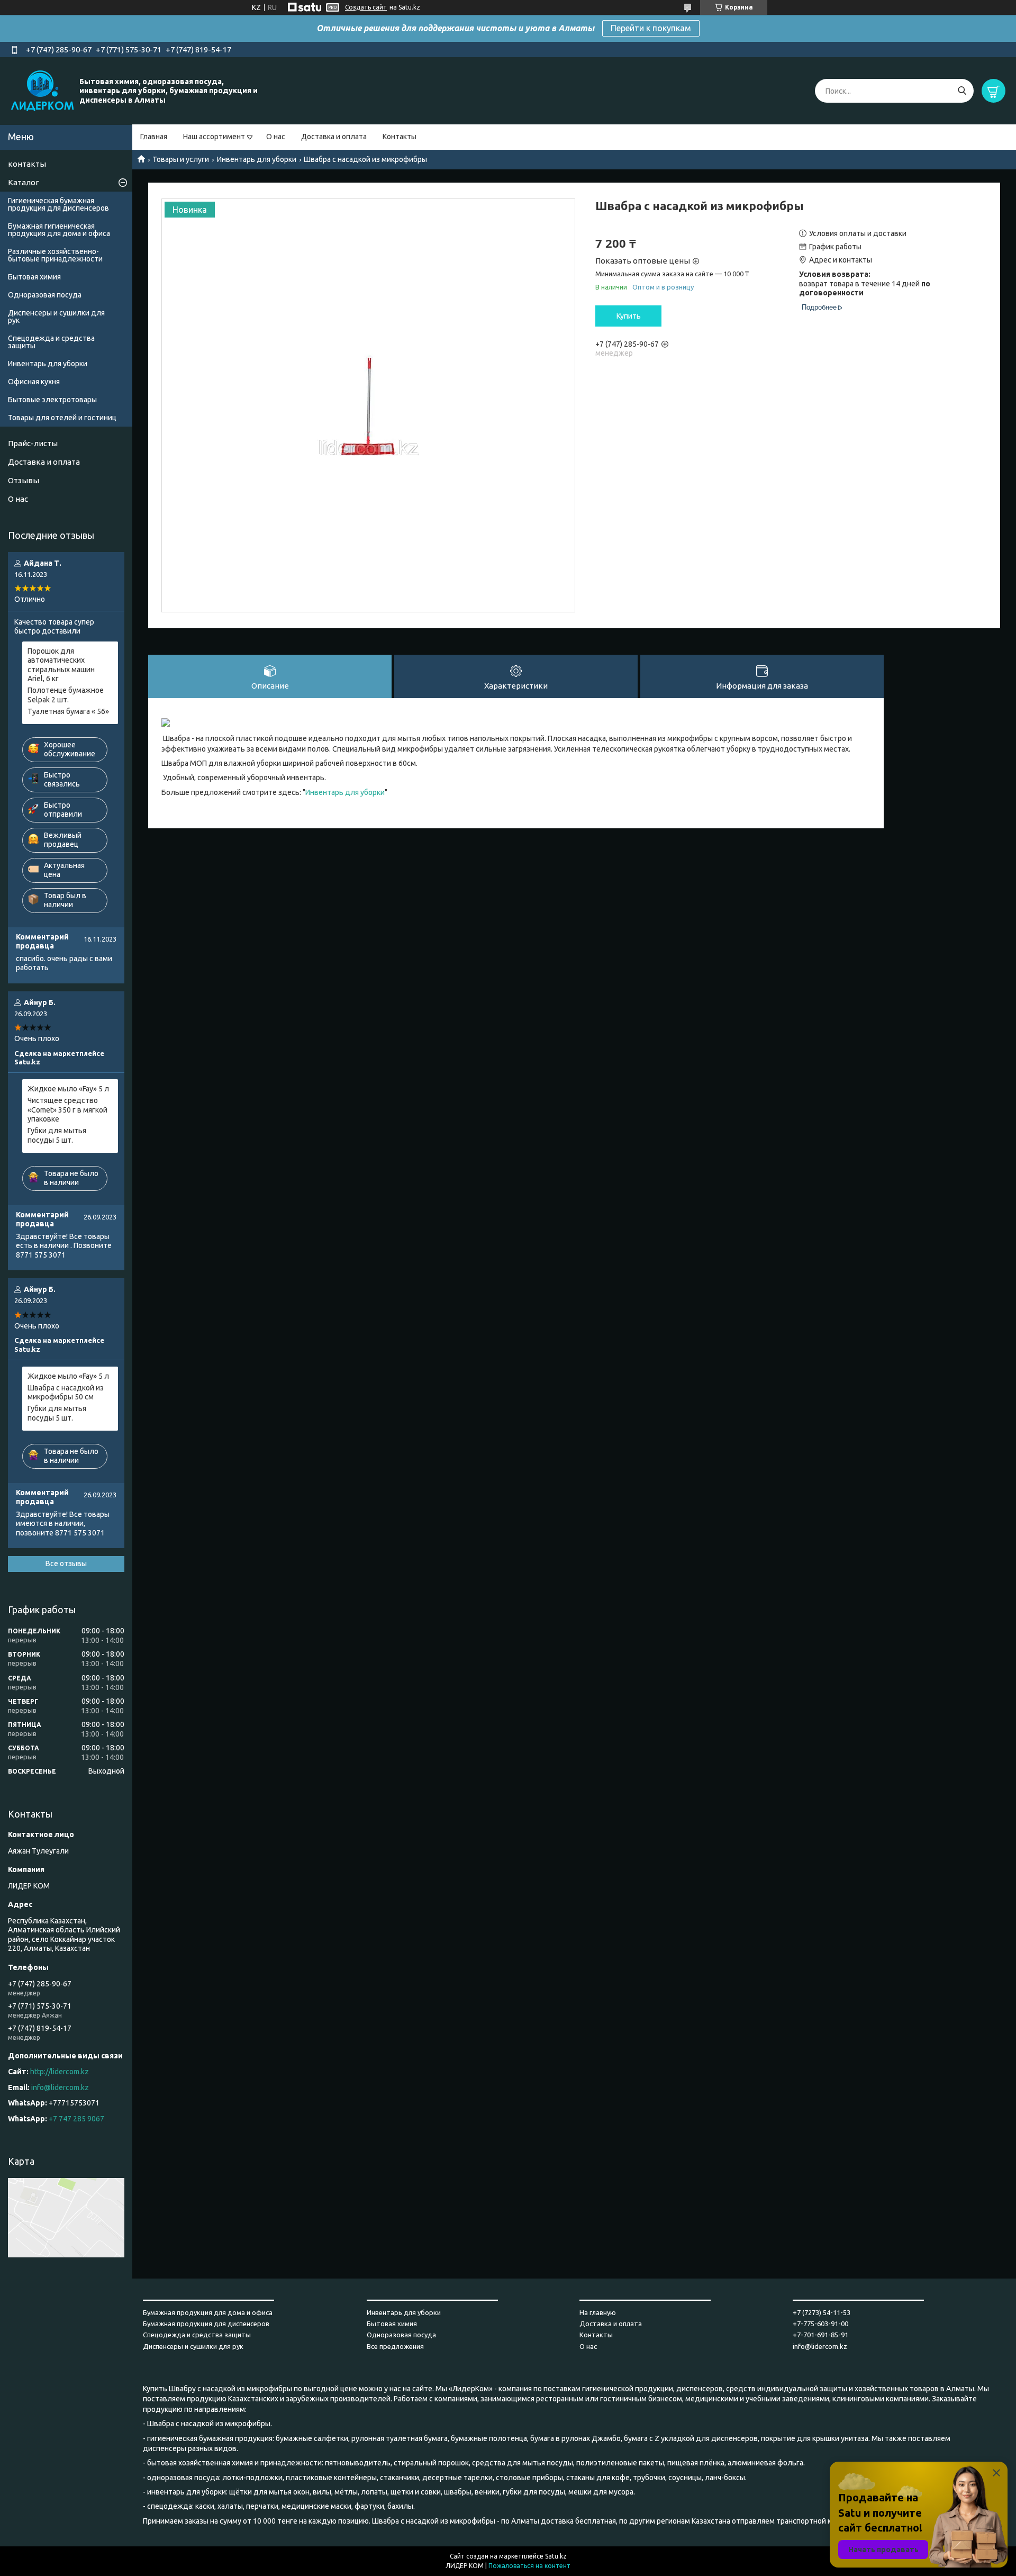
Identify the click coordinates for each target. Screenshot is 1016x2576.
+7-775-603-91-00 (820, 2324)
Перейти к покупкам (651, 28)
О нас (276, 137)
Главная (154, 137)
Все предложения (395, 2346)
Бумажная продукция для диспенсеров (206, 2324)
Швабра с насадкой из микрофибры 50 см (66, 1393)
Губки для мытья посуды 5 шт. (57, 1135)
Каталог (24, 182)
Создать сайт (366, 7)
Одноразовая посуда (45, 295)
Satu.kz (556, 2556)
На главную (598, 2312)
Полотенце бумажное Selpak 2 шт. (66, 695)
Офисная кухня (34, 382)
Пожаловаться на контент (529, 2566)
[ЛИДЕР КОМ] (42, 91)
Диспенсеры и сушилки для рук (56, 317)
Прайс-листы (33, 443)
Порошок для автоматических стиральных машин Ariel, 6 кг (61, 665)
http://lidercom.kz (60, 2072)
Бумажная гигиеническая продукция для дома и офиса (59, 230)
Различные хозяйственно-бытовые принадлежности (55, 255)
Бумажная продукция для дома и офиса (208, 2312)
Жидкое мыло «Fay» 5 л (68, 1089)
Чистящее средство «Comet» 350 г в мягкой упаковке (67, 1110)
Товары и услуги (181, 159)
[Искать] (962, 91)
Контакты (400, 137)
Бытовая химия (34, 277)
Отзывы (24, 480)
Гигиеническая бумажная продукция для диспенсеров (58, 204)
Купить (629, 316)
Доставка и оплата (334, 137)
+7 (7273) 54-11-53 (822, 2312)
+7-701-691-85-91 (820, 2335)
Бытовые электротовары (52, 400)
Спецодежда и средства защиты (51, 342)
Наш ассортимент (214, 137)
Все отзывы (66, 1563)
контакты (27, 164)
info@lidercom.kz (60, 2087)
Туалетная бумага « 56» (68, 711)
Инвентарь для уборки (257, 159)
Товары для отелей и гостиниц (62, 418)
